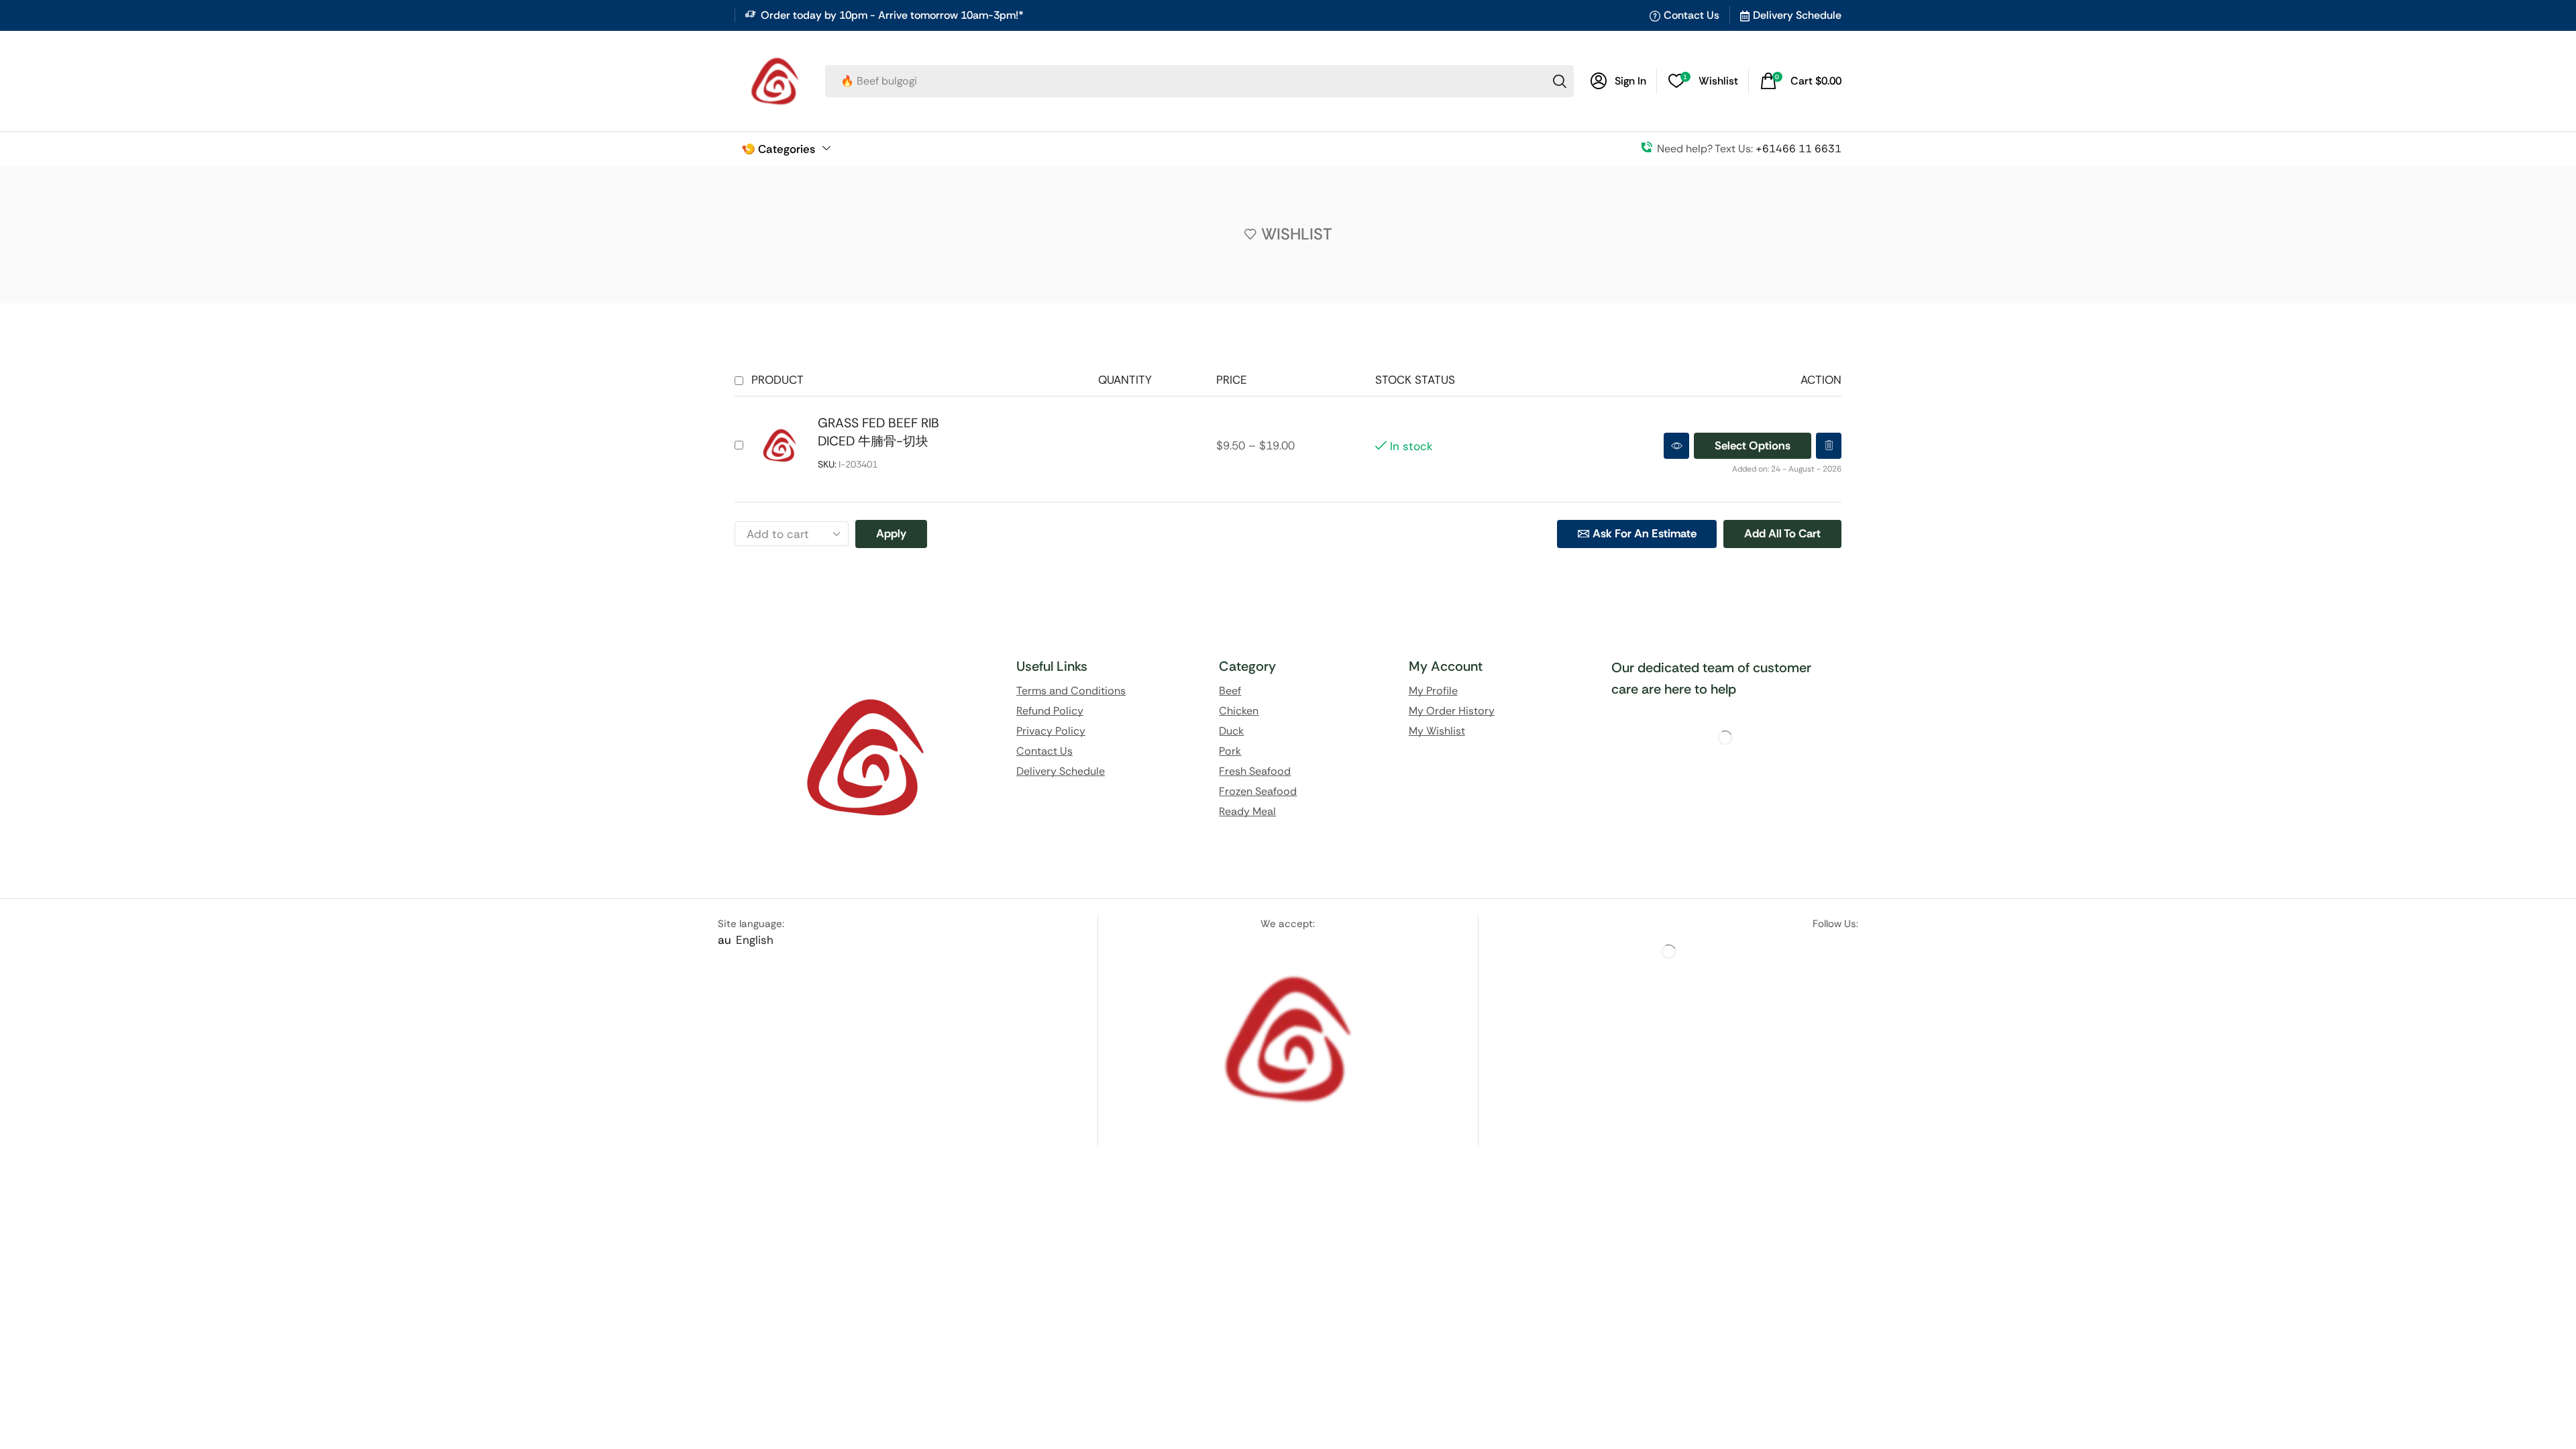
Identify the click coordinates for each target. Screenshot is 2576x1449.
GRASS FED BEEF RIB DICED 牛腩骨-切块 (878, 432)
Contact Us (1692, 15)
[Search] (1560, 81)
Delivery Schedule (1797, 15)
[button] (1801, 81)
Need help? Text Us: (1749, 149)
